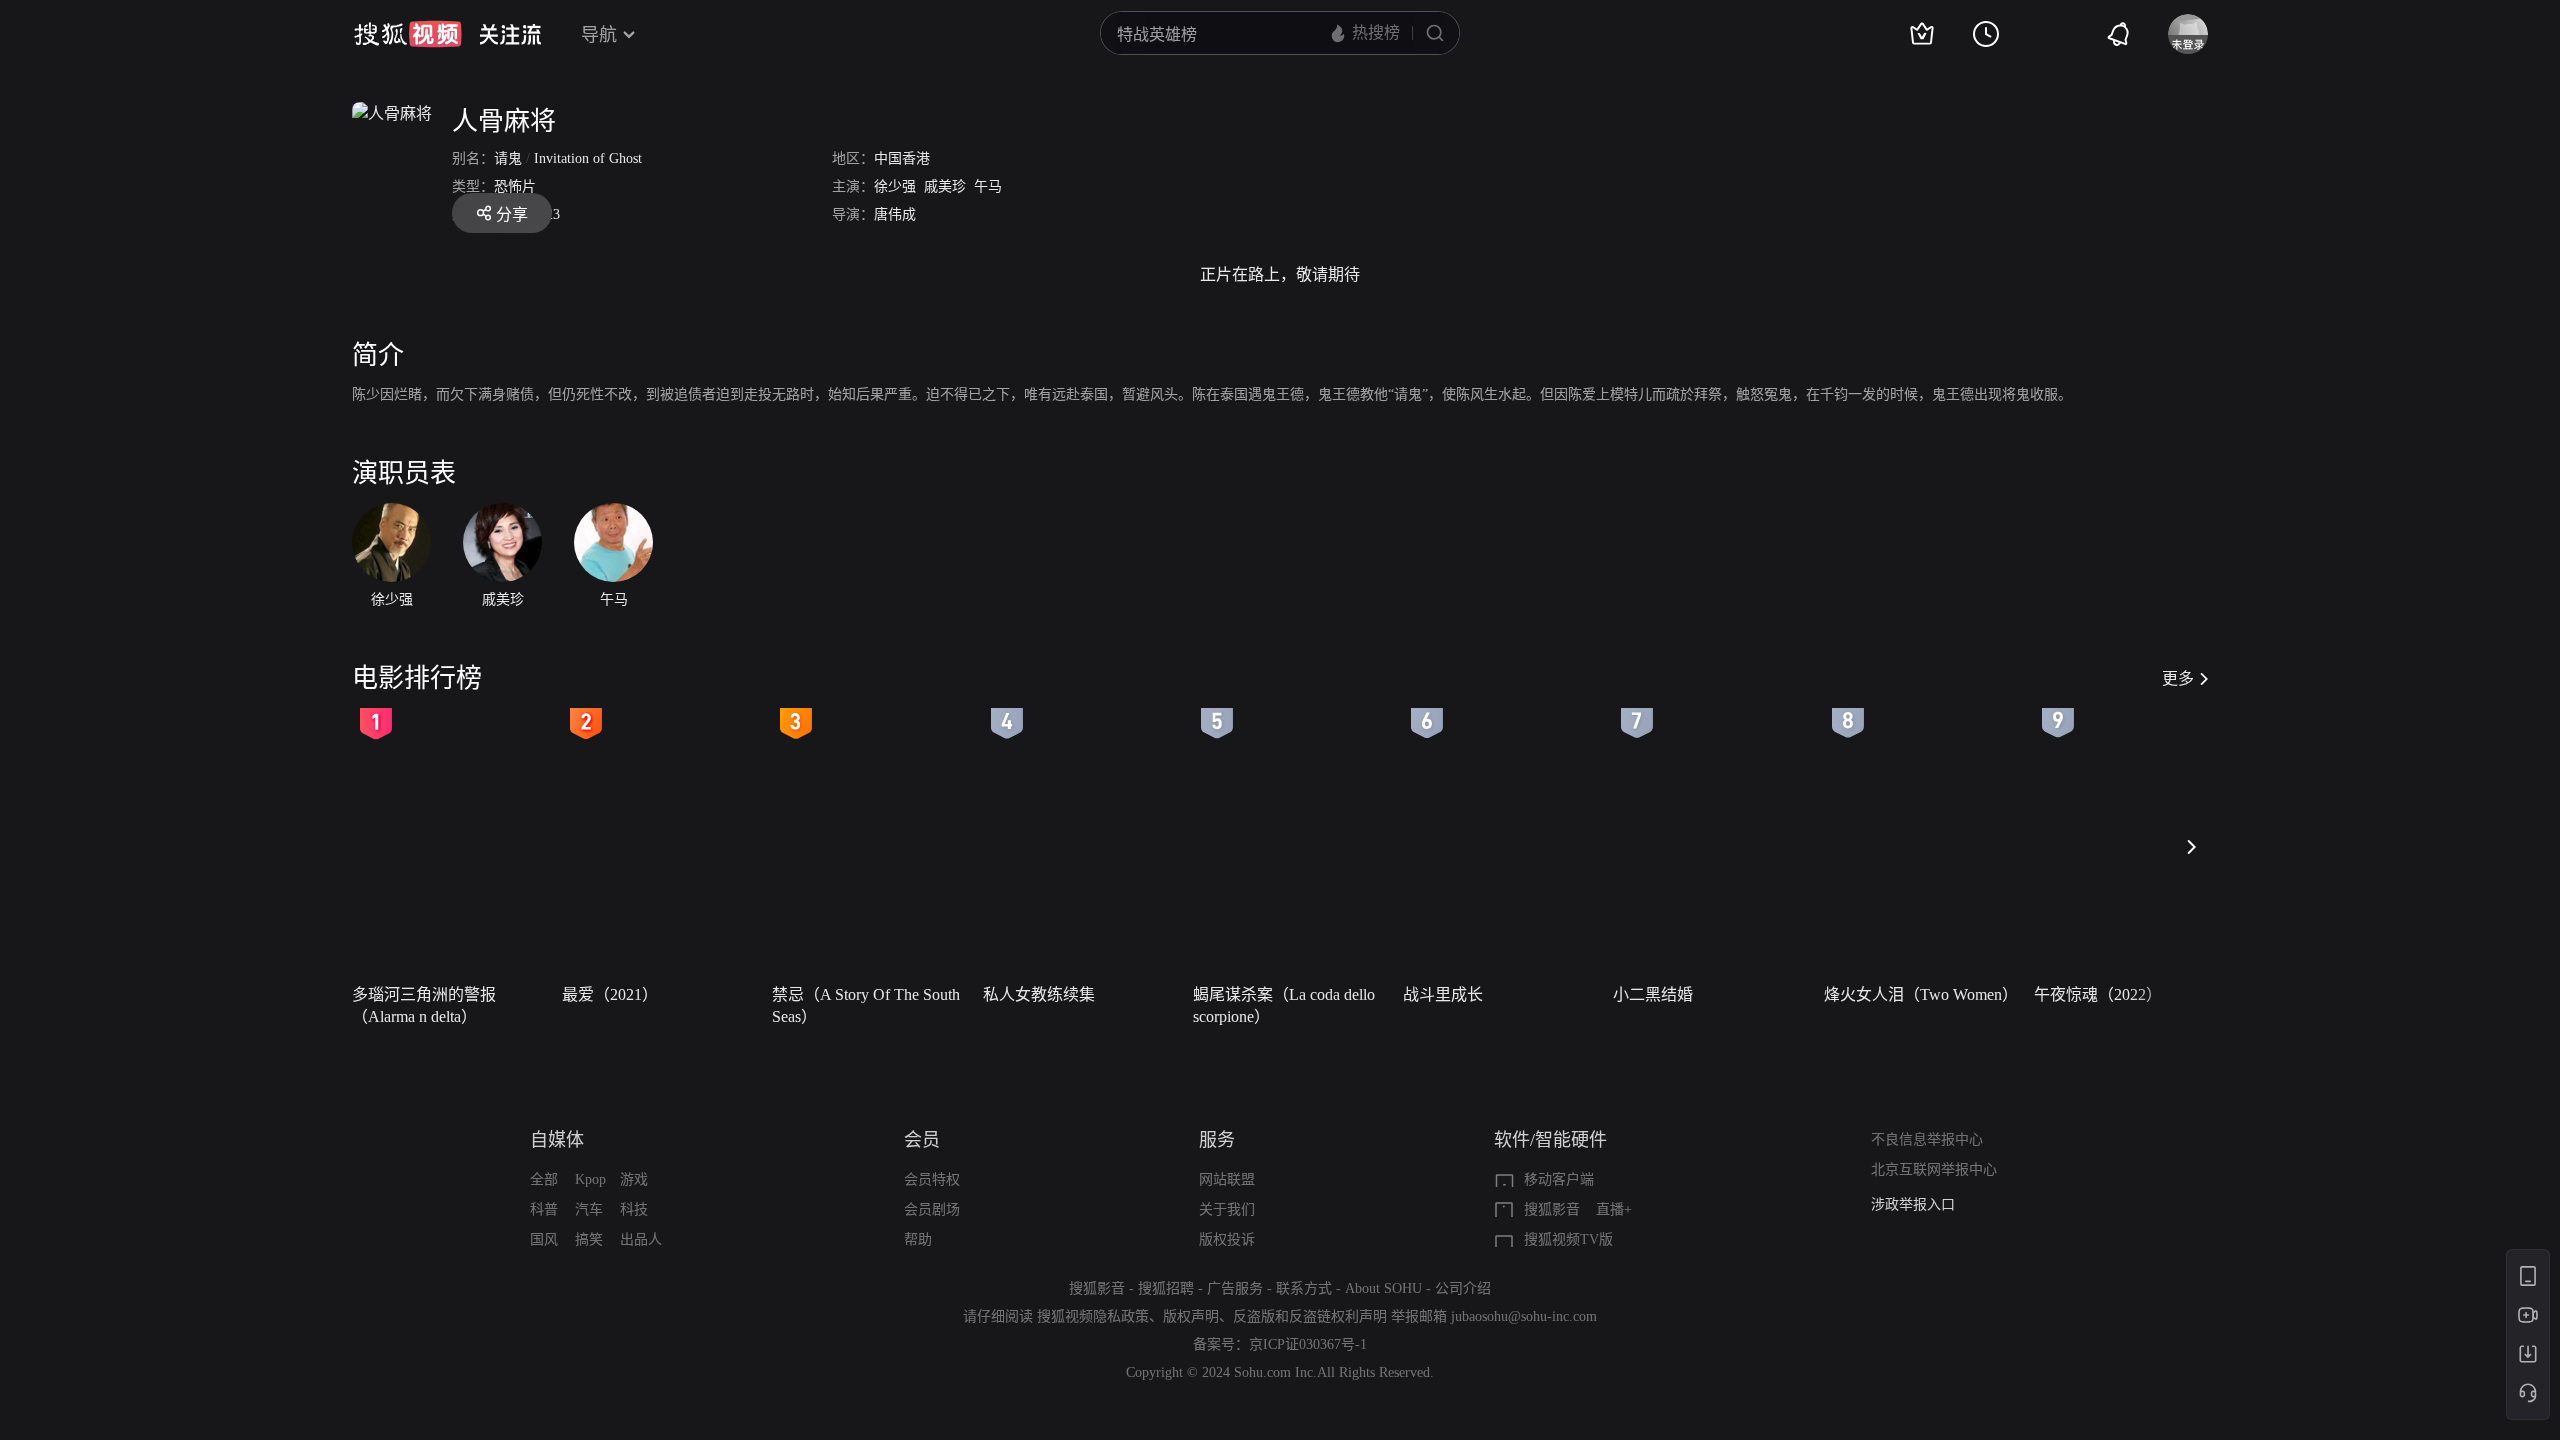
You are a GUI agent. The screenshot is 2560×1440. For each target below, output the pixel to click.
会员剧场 (932, 1209)
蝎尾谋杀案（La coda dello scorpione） (1284, 1005)
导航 (599, 35)
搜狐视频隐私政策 (1093, 1316)
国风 (544, 1239)
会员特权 (932, 1179)
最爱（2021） (610, 994)
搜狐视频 (408, 34)
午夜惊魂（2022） (2098, 994)
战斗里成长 (1443, 994)
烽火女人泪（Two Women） (1921, 994)
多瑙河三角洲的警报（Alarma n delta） (424, 1005)
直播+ (1614, 1209)
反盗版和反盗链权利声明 (1310, 1316)
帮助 (918, 1239)
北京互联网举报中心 (1934, 1169)
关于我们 (1227, 1209)
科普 (544, 1209)
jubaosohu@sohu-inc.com (1524, 1316)
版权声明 (1191, 1316)
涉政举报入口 (1913, 1204)
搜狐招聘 (1166, 1288)
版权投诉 (1227, 1239)
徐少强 (895, 186)
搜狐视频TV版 (1568, 1239)
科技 (634, 1209)
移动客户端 (1559, 1179)
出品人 (641, 1239)
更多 (2178, 678)
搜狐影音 (1552, 1209)
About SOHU (1383, 1288)
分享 (512, 214)
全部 (544, 1179)
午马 (988, 186)
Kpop (590, 1179)
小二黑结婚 (1653, 994)
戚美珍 (945, 186)
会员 (922, 1140)
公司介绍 (1463, 1288)
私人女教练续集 (1039, 994)
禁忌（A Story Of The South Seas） (866, 1005)
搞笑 (589, 1239)
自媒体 (557, 1140)
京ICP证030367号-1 (1308, 1344)
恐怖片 (515, 186)
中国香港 (902, 158)
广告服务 (1235, 1288)
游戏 (634, 1179)
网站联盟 (1227, 1179)
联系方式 (1304, 1288)
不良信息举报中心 (1927, 1139)
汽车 (589, 1209)
